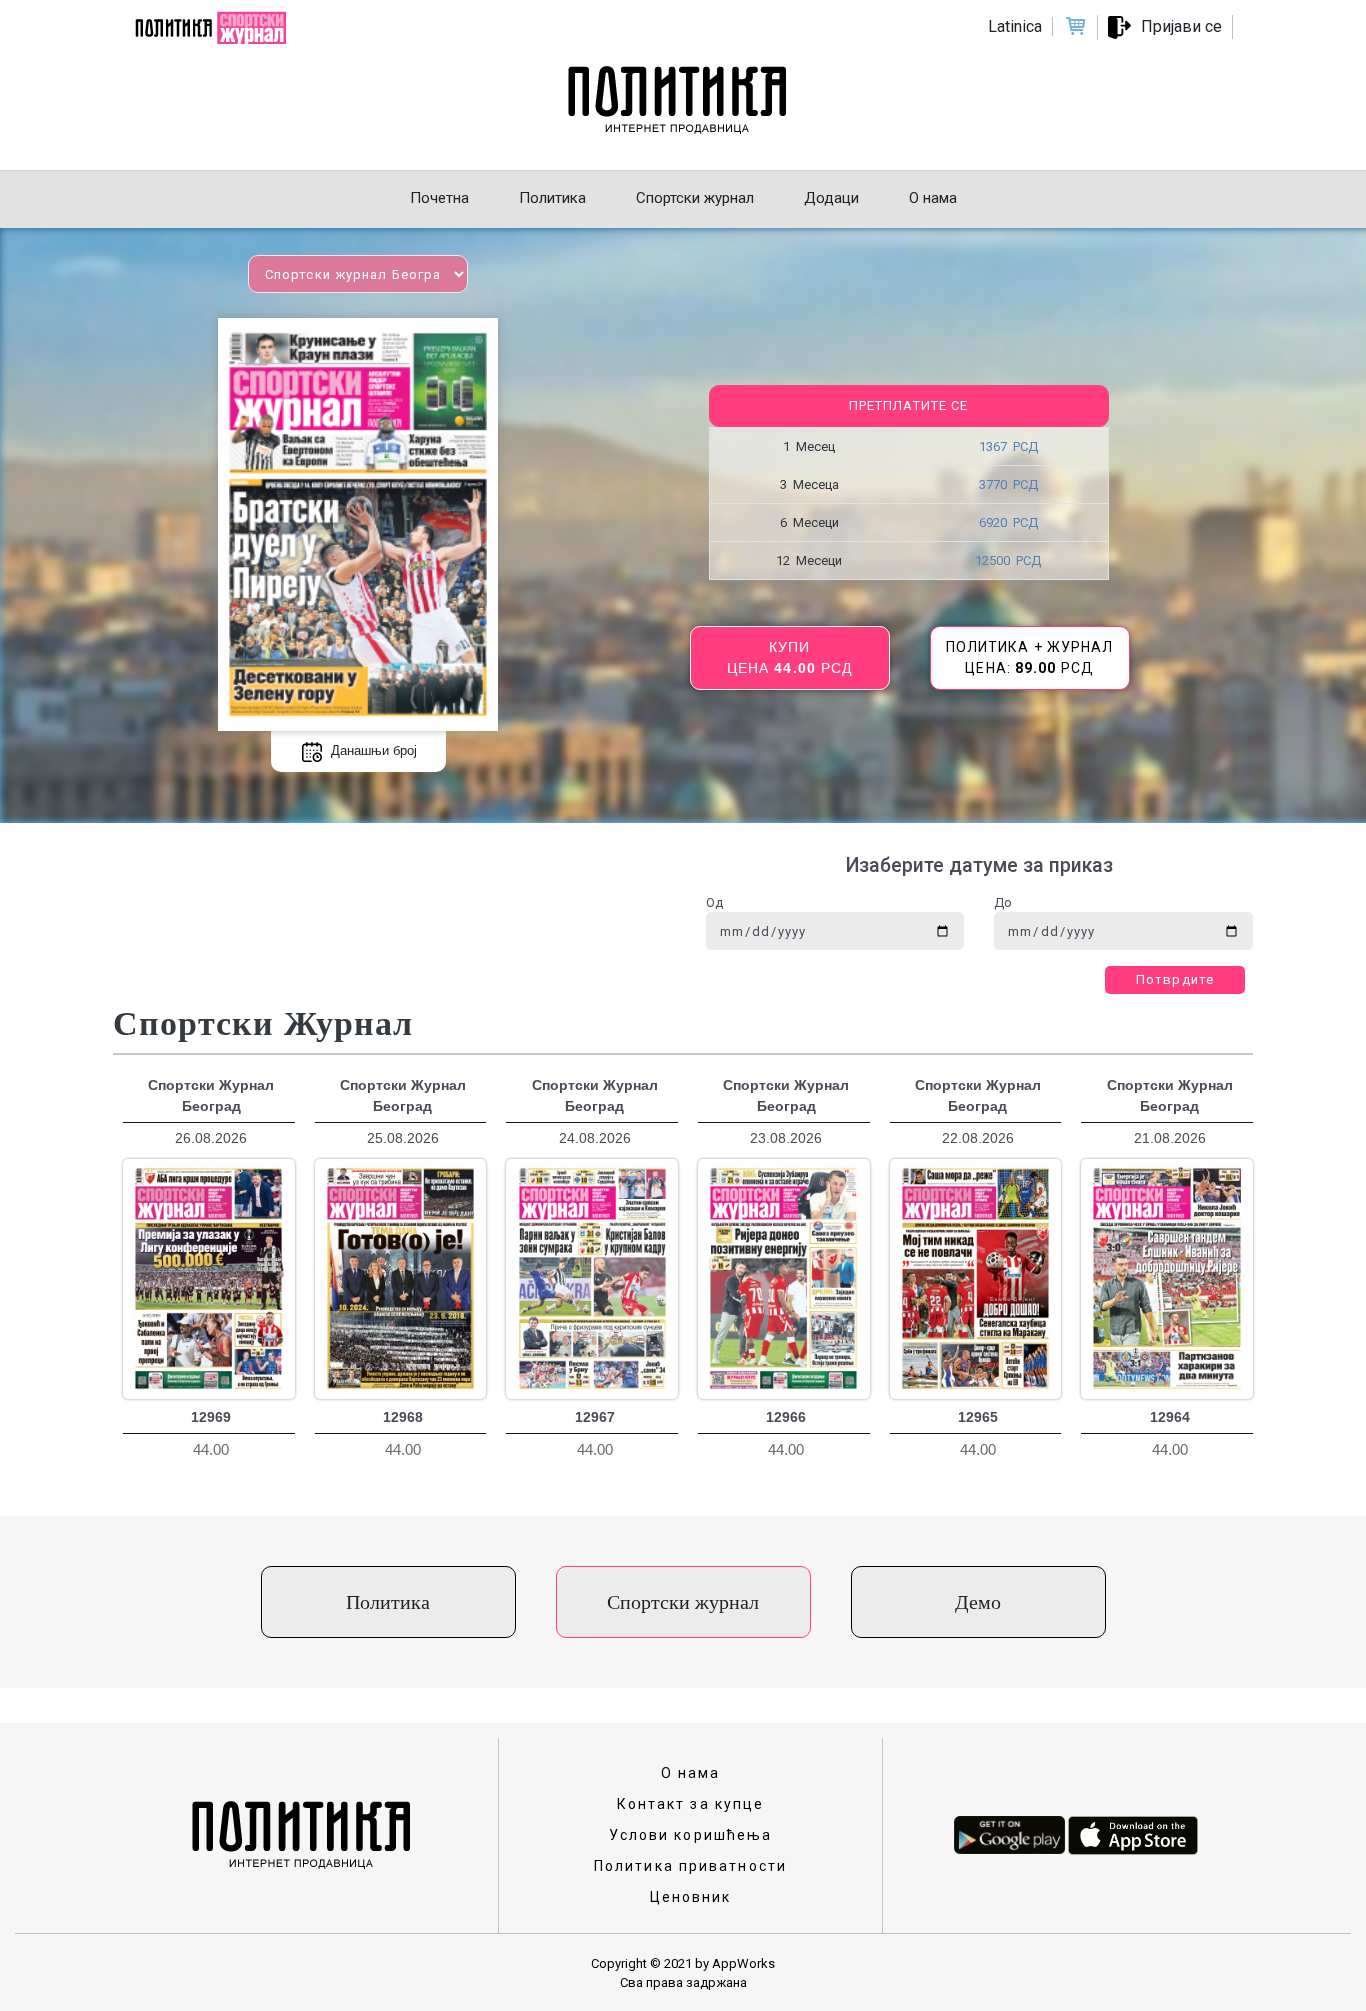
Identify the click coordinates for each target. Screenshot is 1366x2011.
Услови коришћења (691, 1835)
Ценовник (691, 1897)
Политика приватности (690, 1866)
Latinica (1015, 26)
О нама (691, 1773)
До (1003, 902)
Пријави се (1181, 26)
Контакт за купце (691, 1804)
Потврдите (1175, 979)
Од (714, 902)
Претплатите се (908, 405)
